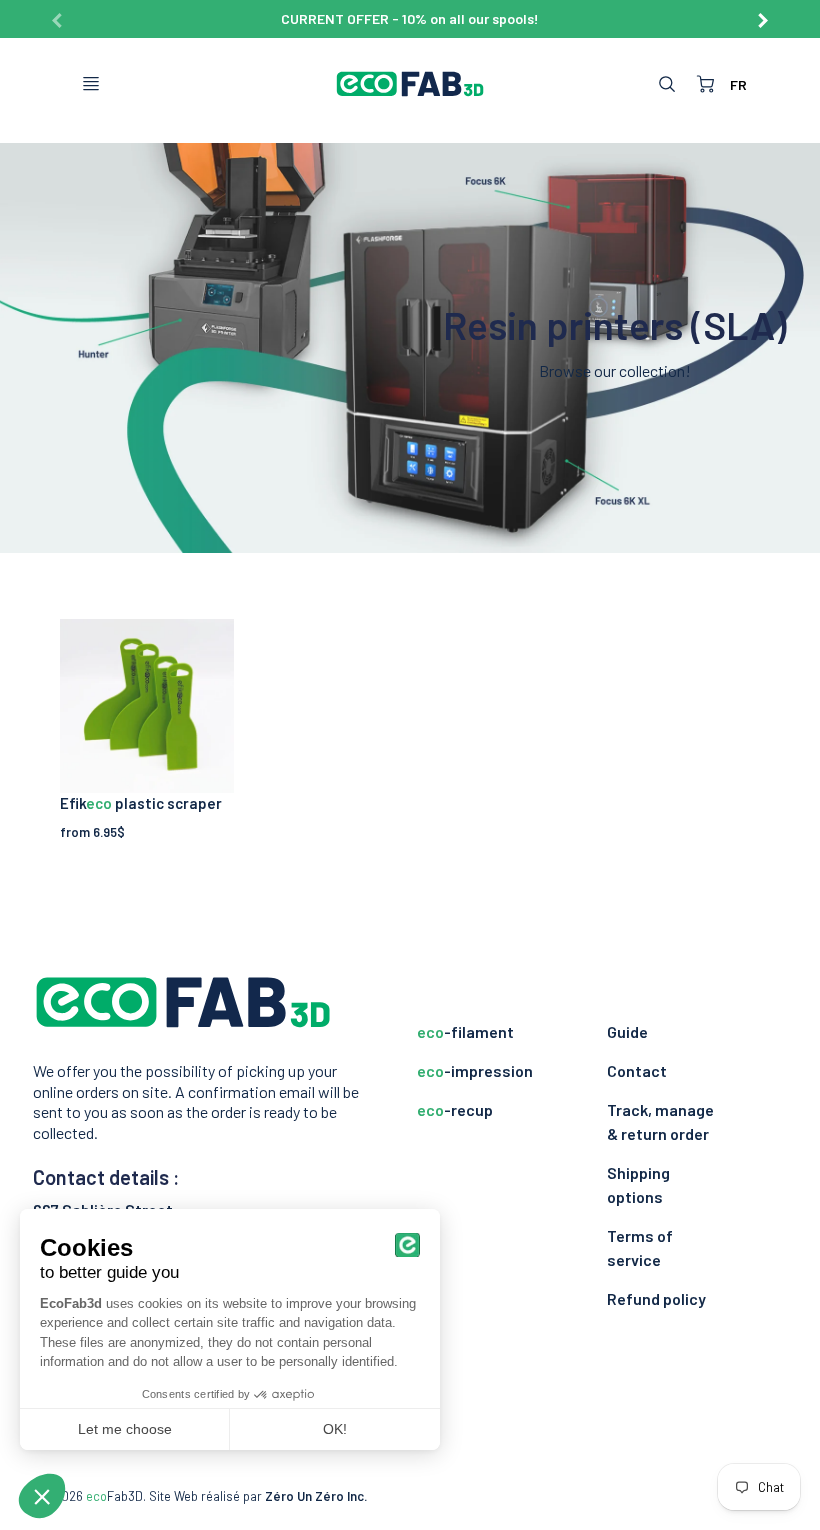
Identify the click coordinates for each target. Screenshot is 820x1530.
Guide (627, 1031)
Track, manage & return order (660, 1121)
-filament (465, 1031)
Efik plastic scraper (141, 803)
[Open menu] (91, 84)
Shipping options (638, 1184)
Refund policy (656, 1298)
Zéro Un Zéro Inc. (316, 1496)
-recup (455, 1109)
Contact (637, 1070)
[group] (410, 19)
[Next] (762, 13)
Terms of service (640, 1247)
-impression (475, 1070)
